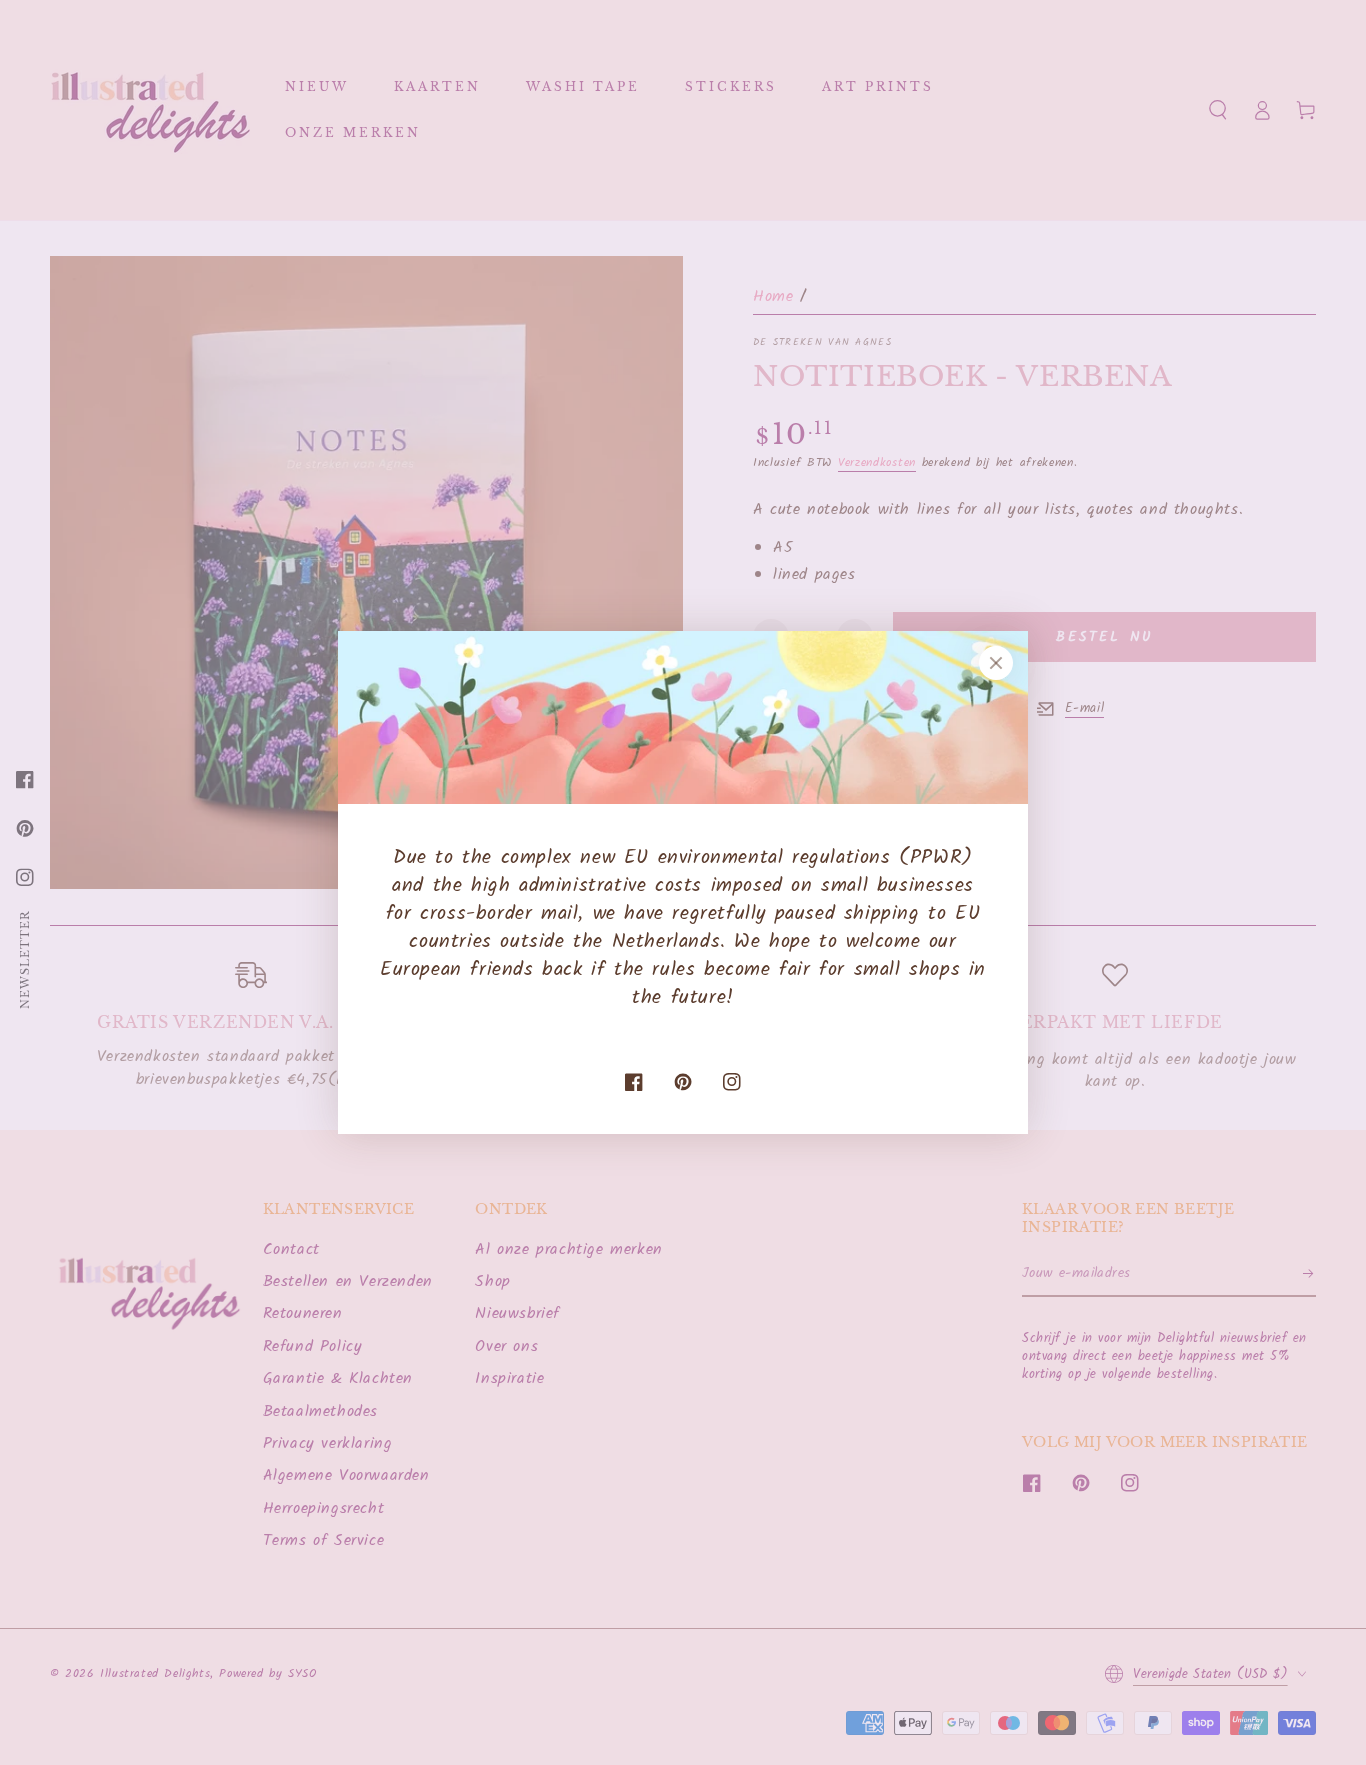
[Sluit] (996, 663)
